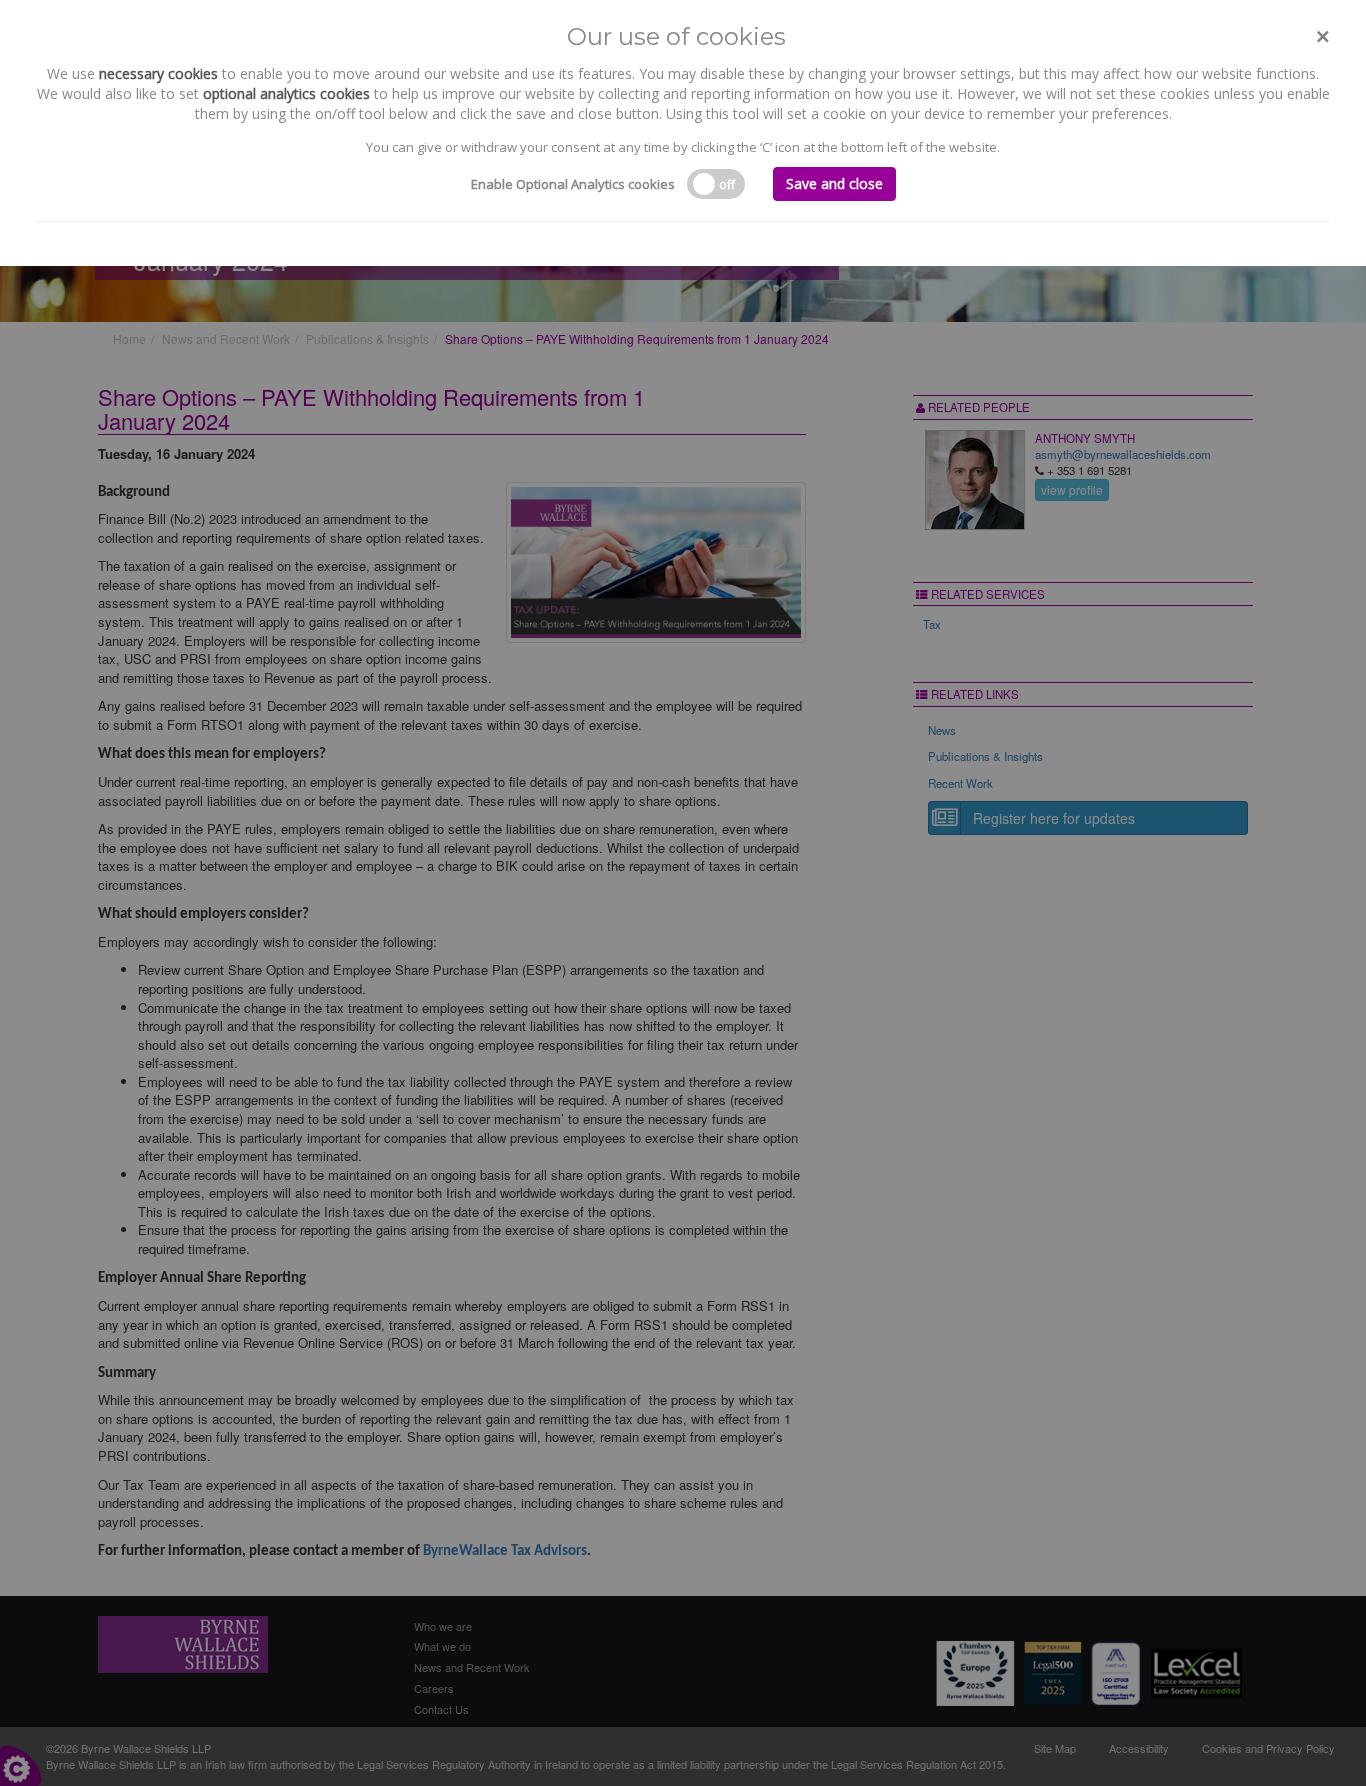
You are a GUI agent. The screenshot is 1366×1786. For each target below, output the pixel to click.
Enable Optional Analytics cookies (573, 184)
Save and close (834, 183)
